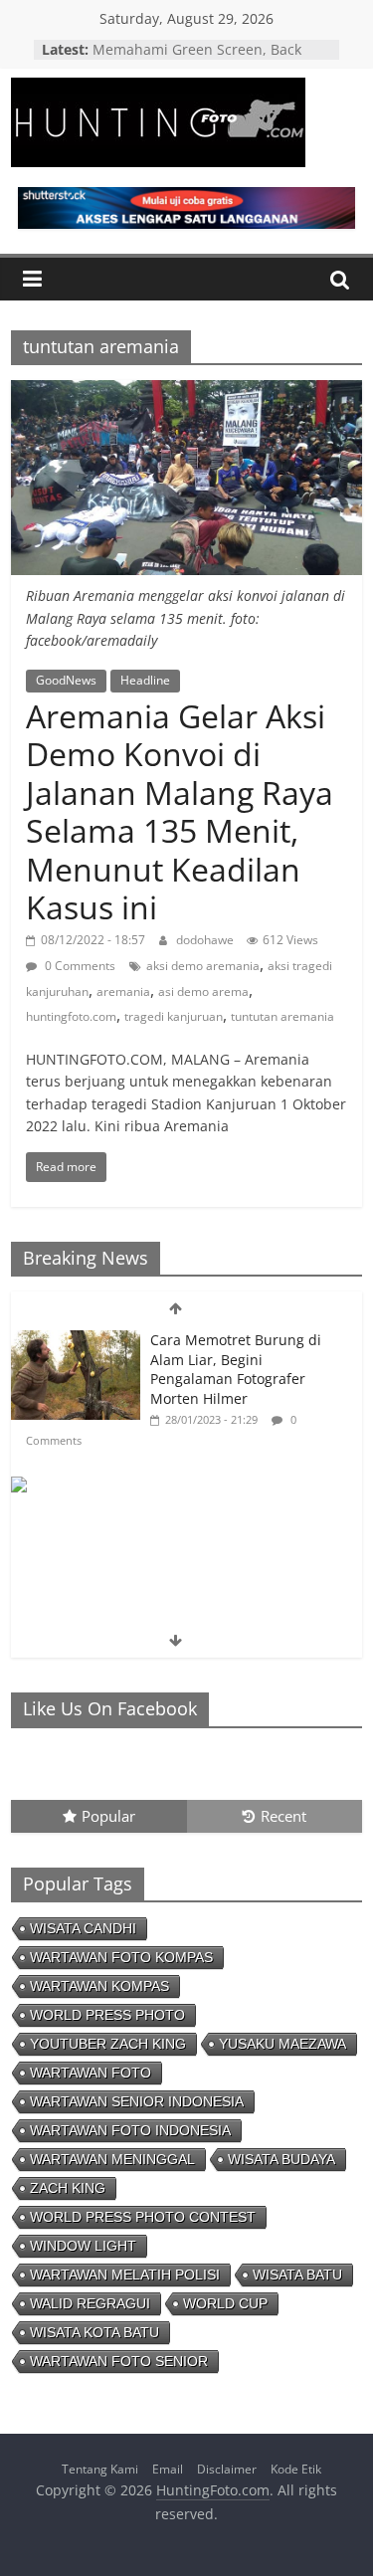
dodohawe (206, 940)
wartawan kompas (99, 1986)
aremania (123, 991)
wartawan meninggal (112, 2159)
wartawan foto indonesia (130, 2130)
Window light (83, 2246)
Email (168, 2469)
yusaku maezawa (282, 2044)
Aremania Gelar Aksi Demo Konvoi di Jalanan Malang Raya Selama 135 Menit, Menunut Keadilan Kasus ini (180, 811)
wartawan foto (91, 2073)
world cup (225, 2303)
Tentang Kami (100, 2469)
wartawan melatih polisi (125, 2275)
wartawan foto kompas (121, 1957)
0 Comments (79, 966)
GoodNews (66, 680)
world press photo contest (143, 2217)
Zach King (68, 2188)
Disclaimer (227, 2469)
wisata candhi (83, 1928)
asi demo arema (203, 991)
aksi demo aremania (203, 966)
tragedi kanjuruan (174, 1016)
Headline (145, 680)
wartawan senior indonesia (137, 2101)
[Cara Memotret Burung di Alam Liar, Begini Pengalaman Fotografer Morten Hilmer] (76, 1341)
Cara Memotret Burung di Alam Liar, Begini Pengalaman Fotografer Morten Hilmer (236, 1369)
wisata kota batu (94, 2332)
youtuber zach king (108, 2044)
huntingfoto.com (71, 1016)
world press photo (107, 2015)
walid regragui (90, 2303)
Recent (283, 1816)
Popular (108, 1816)
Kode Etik (296, 2469)
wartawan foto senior (119, 2361)
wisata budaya (281, 2159)
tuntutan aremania (282, 1016)
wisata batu (297, 2275)
